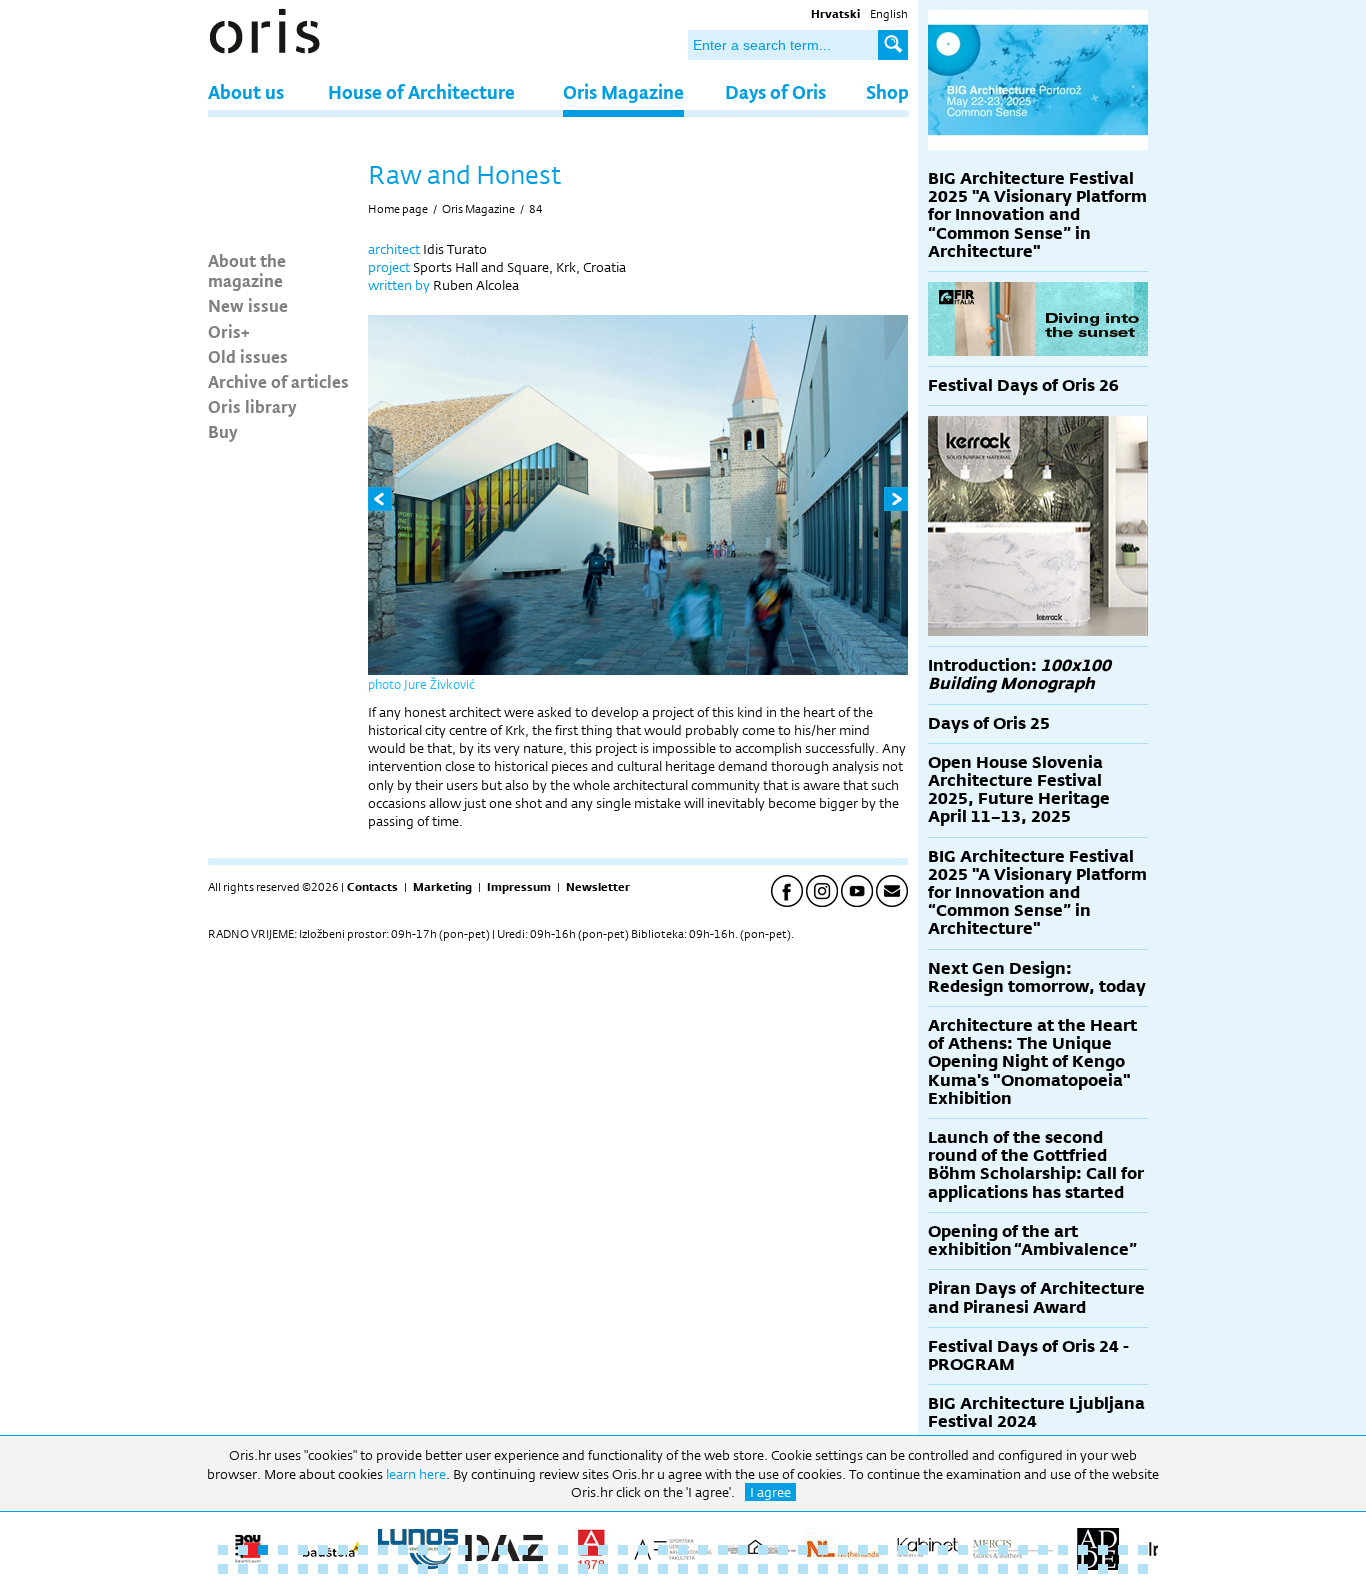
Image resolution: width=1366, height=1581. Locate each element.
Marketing (442, 887)
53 (323, 1569)
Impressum (519, 887)
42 (1043, 1550)
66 (583, 1569)
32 (843, 1550)
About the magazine (247, 270)
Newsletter (598, 887)
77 (803, 1569)
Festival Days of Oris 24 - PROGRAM (1028, 1355)
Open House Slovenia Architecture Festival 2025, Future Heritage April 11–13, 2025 (1019, 790)
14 (483, 1550)
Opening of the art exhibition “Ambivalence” (1032, 1240)
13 (463, 1550)
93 (1123, 1569)
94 (1143, 1569)
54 (343, 1569)
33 (863, 1550)
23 (663, 1550)
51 (283, 1569)
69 (643, 1569)
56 (383, 1569)
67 (603, 1569)
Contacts (372, 887)
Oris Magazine (623, 91)
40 (1003, 1550)
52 (303, 1569)
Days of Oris (775, 91)
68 (623, 1569)
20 (603, 1550)
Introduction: (1019, 674)
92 (1103, 1569)
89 (1043, 1569)
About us (246, 91)
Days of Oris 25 (989, 723)
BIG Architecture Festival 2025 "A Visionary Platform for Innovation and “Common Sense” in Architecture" (1037, 215)
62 (503, 1569)
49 (243, 1569)
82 (903, 1569)
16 (523, 1550)
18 (563, 1550)
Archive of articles (278, 381)
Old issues (248, 356)
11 (423, 1550)
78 (823, 1569)
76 (783, 1569)
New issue (248, 305)
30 (803, 1550)
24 (683, 1550)
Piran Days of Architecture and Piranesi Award (1036, 1297)
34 (883, 1550)
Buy (223, 431)
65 (563, 1569)
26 (723, 1550)
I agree (770, 1492)
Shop (887, 91)
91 (1083, 1569)
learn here (416, 1474)
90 (1063, 1569)
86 (983, 1569)
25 (703, 1550)
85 (963, 1569)
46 (1123, 1550)
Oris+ (229, 331)
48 (223, 1569)
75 (763, 1569)
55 (363, 1569)
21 (623, 1550)
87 (1003, 1569)
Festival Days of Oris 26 (1023, 385)
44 (1083, 1550)
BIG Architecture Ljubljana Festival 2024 (1036, 1412)
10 (403, 1550)
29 (783, 1550)
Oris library (252, 406)
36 (923, 1550)
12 (443, 1550)
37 (943, 1550)
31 (823, 1550)
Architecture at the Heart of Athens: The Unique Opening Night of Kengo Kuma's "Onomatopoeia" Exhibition (1032, 1062)
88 (1023, 1569)
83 (923, 1569)
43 (1063, 1550)
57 (403, 1569)
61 (483, 1569)
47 (1143, 1550)
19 (583, 1550)
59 (443, 1569)
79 (843, 1569)
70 (663, 1569)
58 (423, 1569)
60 (463, 1569)
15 (503, 1550)
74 (743, 1569)
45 (1103, 1550)
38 (963, 1550)
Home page (398, 209)
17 (543, 1550)
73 (723, 1569)
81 (883, 1569)
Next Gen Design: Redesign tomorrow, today (1037, 977)
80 (863, 1569)
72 (703, 1569)
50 (263, 1569)
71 (683, 1569)
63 (523, 1569)
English (889, 14)
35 (903, 1550)
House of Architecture (421, 91)
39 (983, 1550)
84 (536, 209)
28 (763, 1550)
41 (1023, 1550)
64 (543, 1569)
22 (643, 1550)
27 (743, 1550)
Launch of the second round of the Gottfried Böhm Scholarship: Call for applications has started (1036, 1165)
